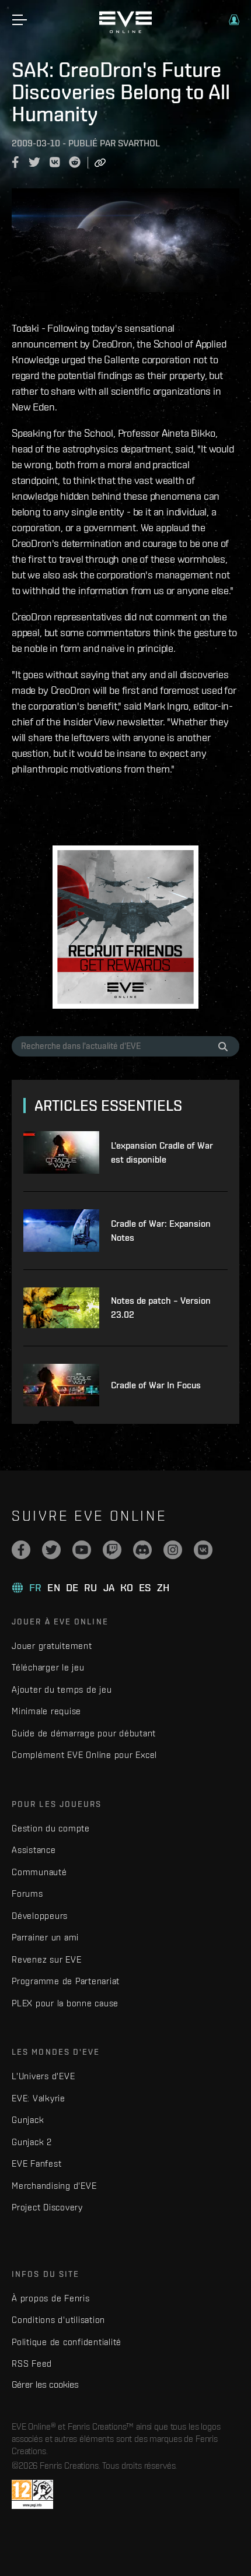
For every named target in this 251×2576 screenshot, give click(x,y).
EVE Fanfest (36, 2163)
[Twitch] (112, 1550)
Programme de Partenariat (66, 1981)
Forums (27, 1894)
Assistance (34, 1850)
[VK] (203, 1550)
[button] (234, 20)
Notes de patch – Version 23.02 (161, 1308)
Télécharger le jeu (48, 1667)
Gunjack (28, 2120)
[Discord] (142, 1550)
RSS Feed (32, 2363)
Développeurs (40, 1916)
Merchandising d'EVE (54, 2186)
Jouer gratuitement (52, 1646)
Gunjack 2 (32, 2142)
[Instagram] (173, 1550)
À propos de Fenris (51, 2298)
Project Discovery (47, 2207)
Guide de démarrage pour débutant (84, 1733)
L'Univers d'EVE (43, 2076)
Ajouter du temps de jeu (62, 1689)
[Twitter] (51, 1550)
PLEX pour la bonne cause (65, 2003)
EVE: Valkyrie (39, 2098)
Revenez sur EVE (46, 1959)
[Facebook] (21, 1550)
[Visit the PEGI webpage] (32, 2494)
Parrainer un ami (45, 1937)
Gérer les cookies (45, 2384)
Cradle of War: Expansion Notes (161, 1231)
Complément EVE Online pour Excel (84, 1755)
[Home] (125, 30)
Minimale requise (46, 1711)
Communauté (39, 1872)
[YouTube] (82, 1550)
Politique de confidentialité (67, 2342)
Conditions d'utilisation (58, 2320)
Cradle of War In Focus (156, 1385)
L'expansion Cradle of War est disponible (162, 1152)
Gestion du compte (51, 1828)
